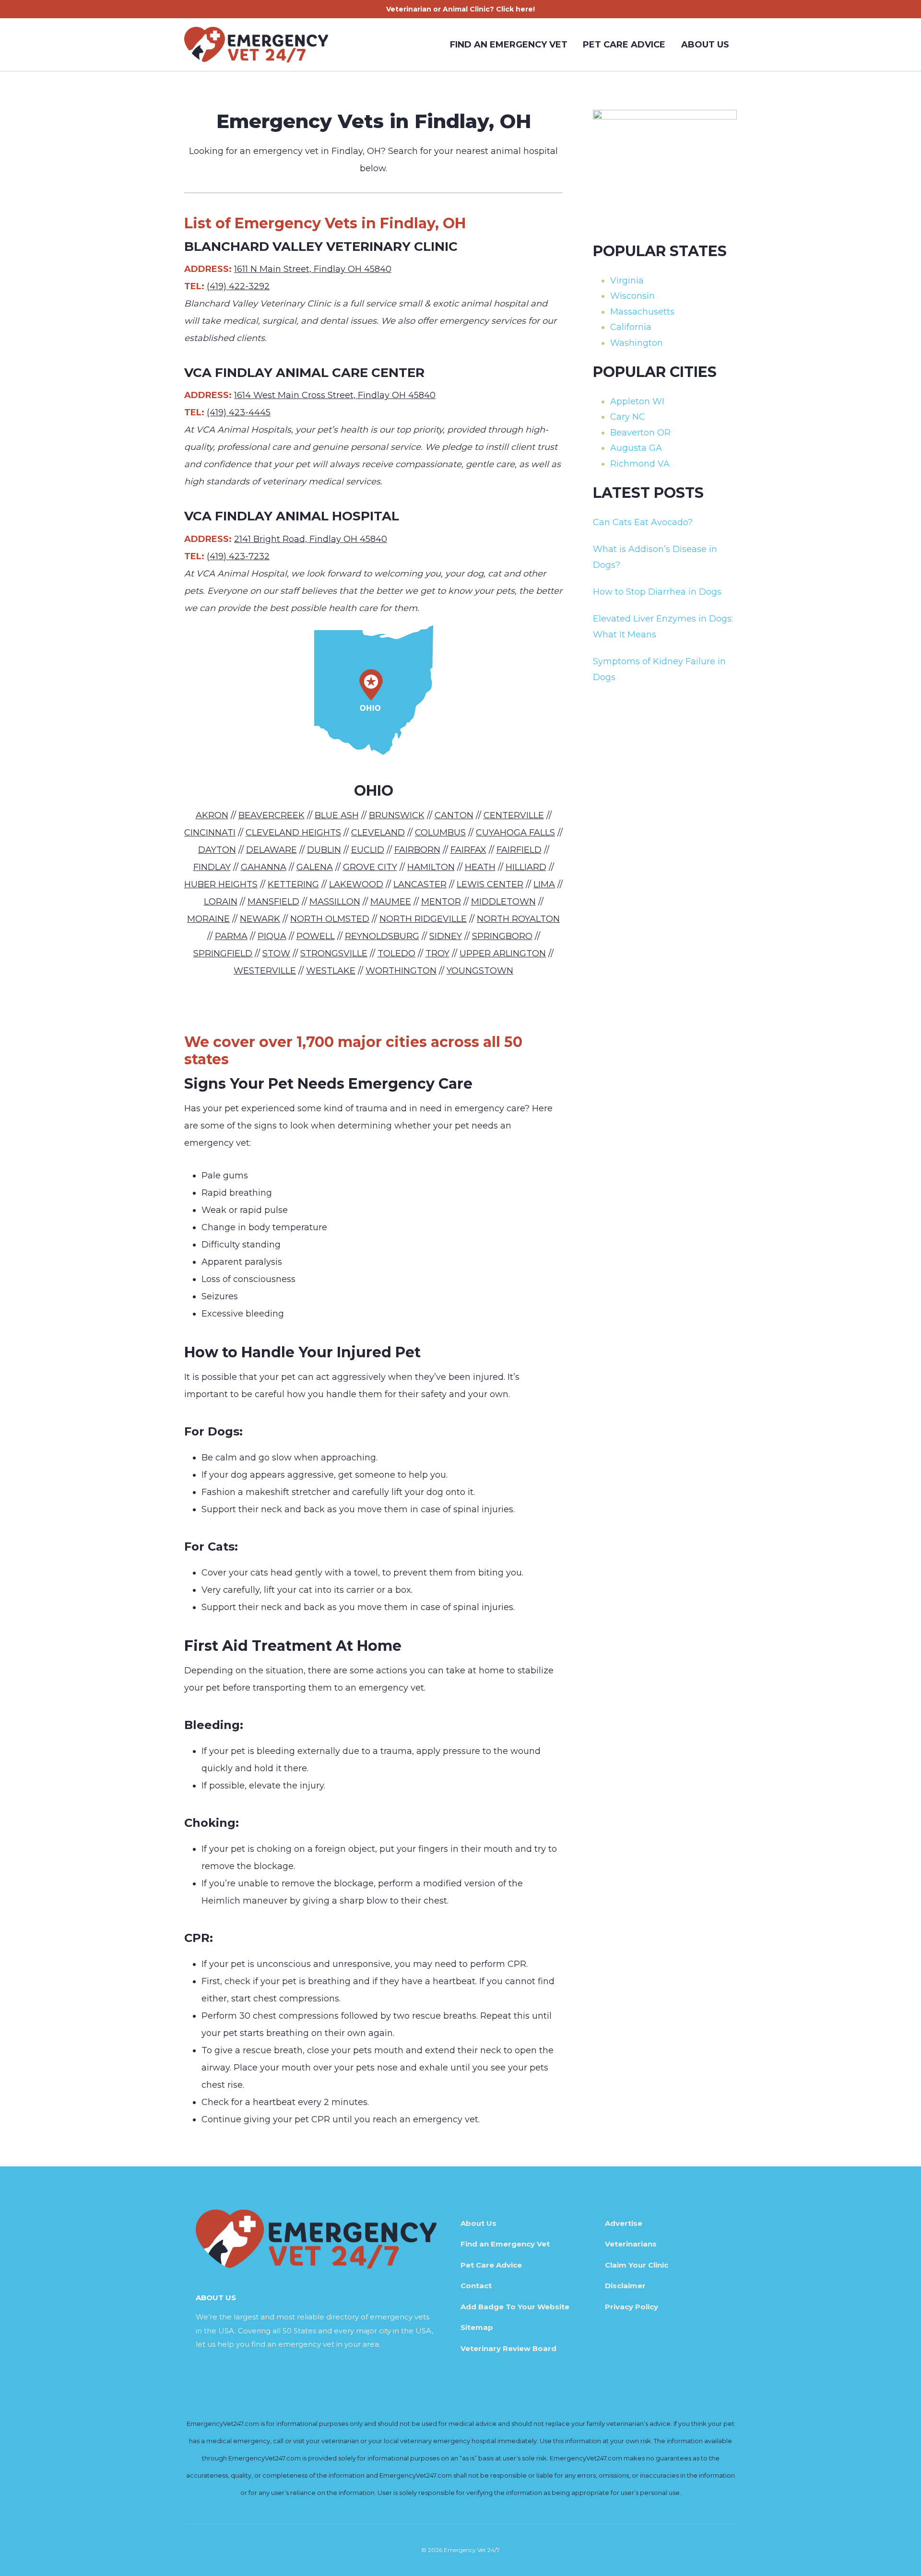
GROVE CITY (370, 867)
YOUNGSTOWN (480, 971)
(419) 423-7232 (238, 556)
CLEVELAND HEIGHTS (293, 833)
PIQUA (272, 936)
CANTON (454, 815)
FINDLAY (212, 867)
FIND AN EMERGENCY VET (509, 45)
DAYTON (217, 850)
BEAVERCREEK (272, 815)
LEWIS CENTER (490, 884)
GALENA (315, 867)
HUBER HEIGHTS (221, 884)
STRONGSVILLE (334, 953)
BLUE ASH (337, 815)
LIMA (544, 884)
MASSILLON (335, 902)
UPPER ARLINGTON (503, 953)
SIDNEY (446, 936)
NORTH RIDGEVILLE (423, 919)
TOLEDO (396, 953)
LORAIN (221, 902)
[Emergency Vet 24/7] (256, 45)
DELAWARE (272, 850)
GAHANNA (264, 867)
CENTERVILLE (514, 815)
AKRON (212, 815)
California (631, 327)
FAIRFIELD (519, 850)
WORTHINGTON (401, 971)
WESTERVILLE (265, 971)
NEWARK (260, 919)
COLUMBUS (440, 833)
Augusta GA (636, 448)
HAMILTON (431, 867)
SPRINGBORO (502, 936)
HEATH (480, 867)
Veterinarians (631, 2244)
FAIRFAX (468, 850)
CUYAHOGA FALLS (515, 833)
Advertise (624, 2223)
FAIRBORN (417, 850)
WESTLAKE (331, 971)
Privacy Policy (632, 2307)
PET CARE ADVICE (624, 45)
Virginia (627, 281)
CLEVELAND (378, 833)
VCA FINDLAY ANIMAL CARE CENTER (304, 373)
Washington (637, 343)
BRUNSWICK (397, 815)
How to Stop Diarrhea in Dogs (657, 592)
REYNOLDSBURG (382, 936)
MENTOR (441, 902)
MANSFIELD (273, 902)
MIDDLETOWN (503, 902)
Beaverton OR (640, 433)
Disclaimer (625, 2286)
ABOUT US (705, 45)
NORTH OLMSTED (330, 919)
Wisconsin (632, 296)
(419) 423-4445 (239, 412)
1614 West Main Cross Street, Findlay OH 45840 (335, 395)
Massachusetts (642, 312)
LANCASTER (420, 884)
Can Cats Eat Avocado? (643, 522)
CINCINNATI (210, 833)
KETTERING (293, 884)
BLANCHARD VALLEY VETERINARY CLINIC (321, 247)
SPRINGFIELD (223, 953)
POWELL (316, 936)
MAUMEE (391, 902)
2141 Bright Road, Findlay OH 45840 (311, 539)
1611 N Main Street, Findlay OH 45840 (313, 269)
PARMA (231, 936)
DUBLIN (324, 850)
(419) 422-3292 (238, 286)
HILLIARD (526, 867)
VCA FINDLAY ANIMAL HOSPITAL (292, 516)
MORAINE (208, 919)
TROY (437, 953)
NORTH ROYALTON (518, 919)
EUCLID (368, 850)
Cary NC (628, 417)
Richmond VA (640, 464)
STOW (276, 953)
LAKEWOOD (356, 884)
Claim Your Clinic (637, 2265)
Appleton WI (637, 401)
